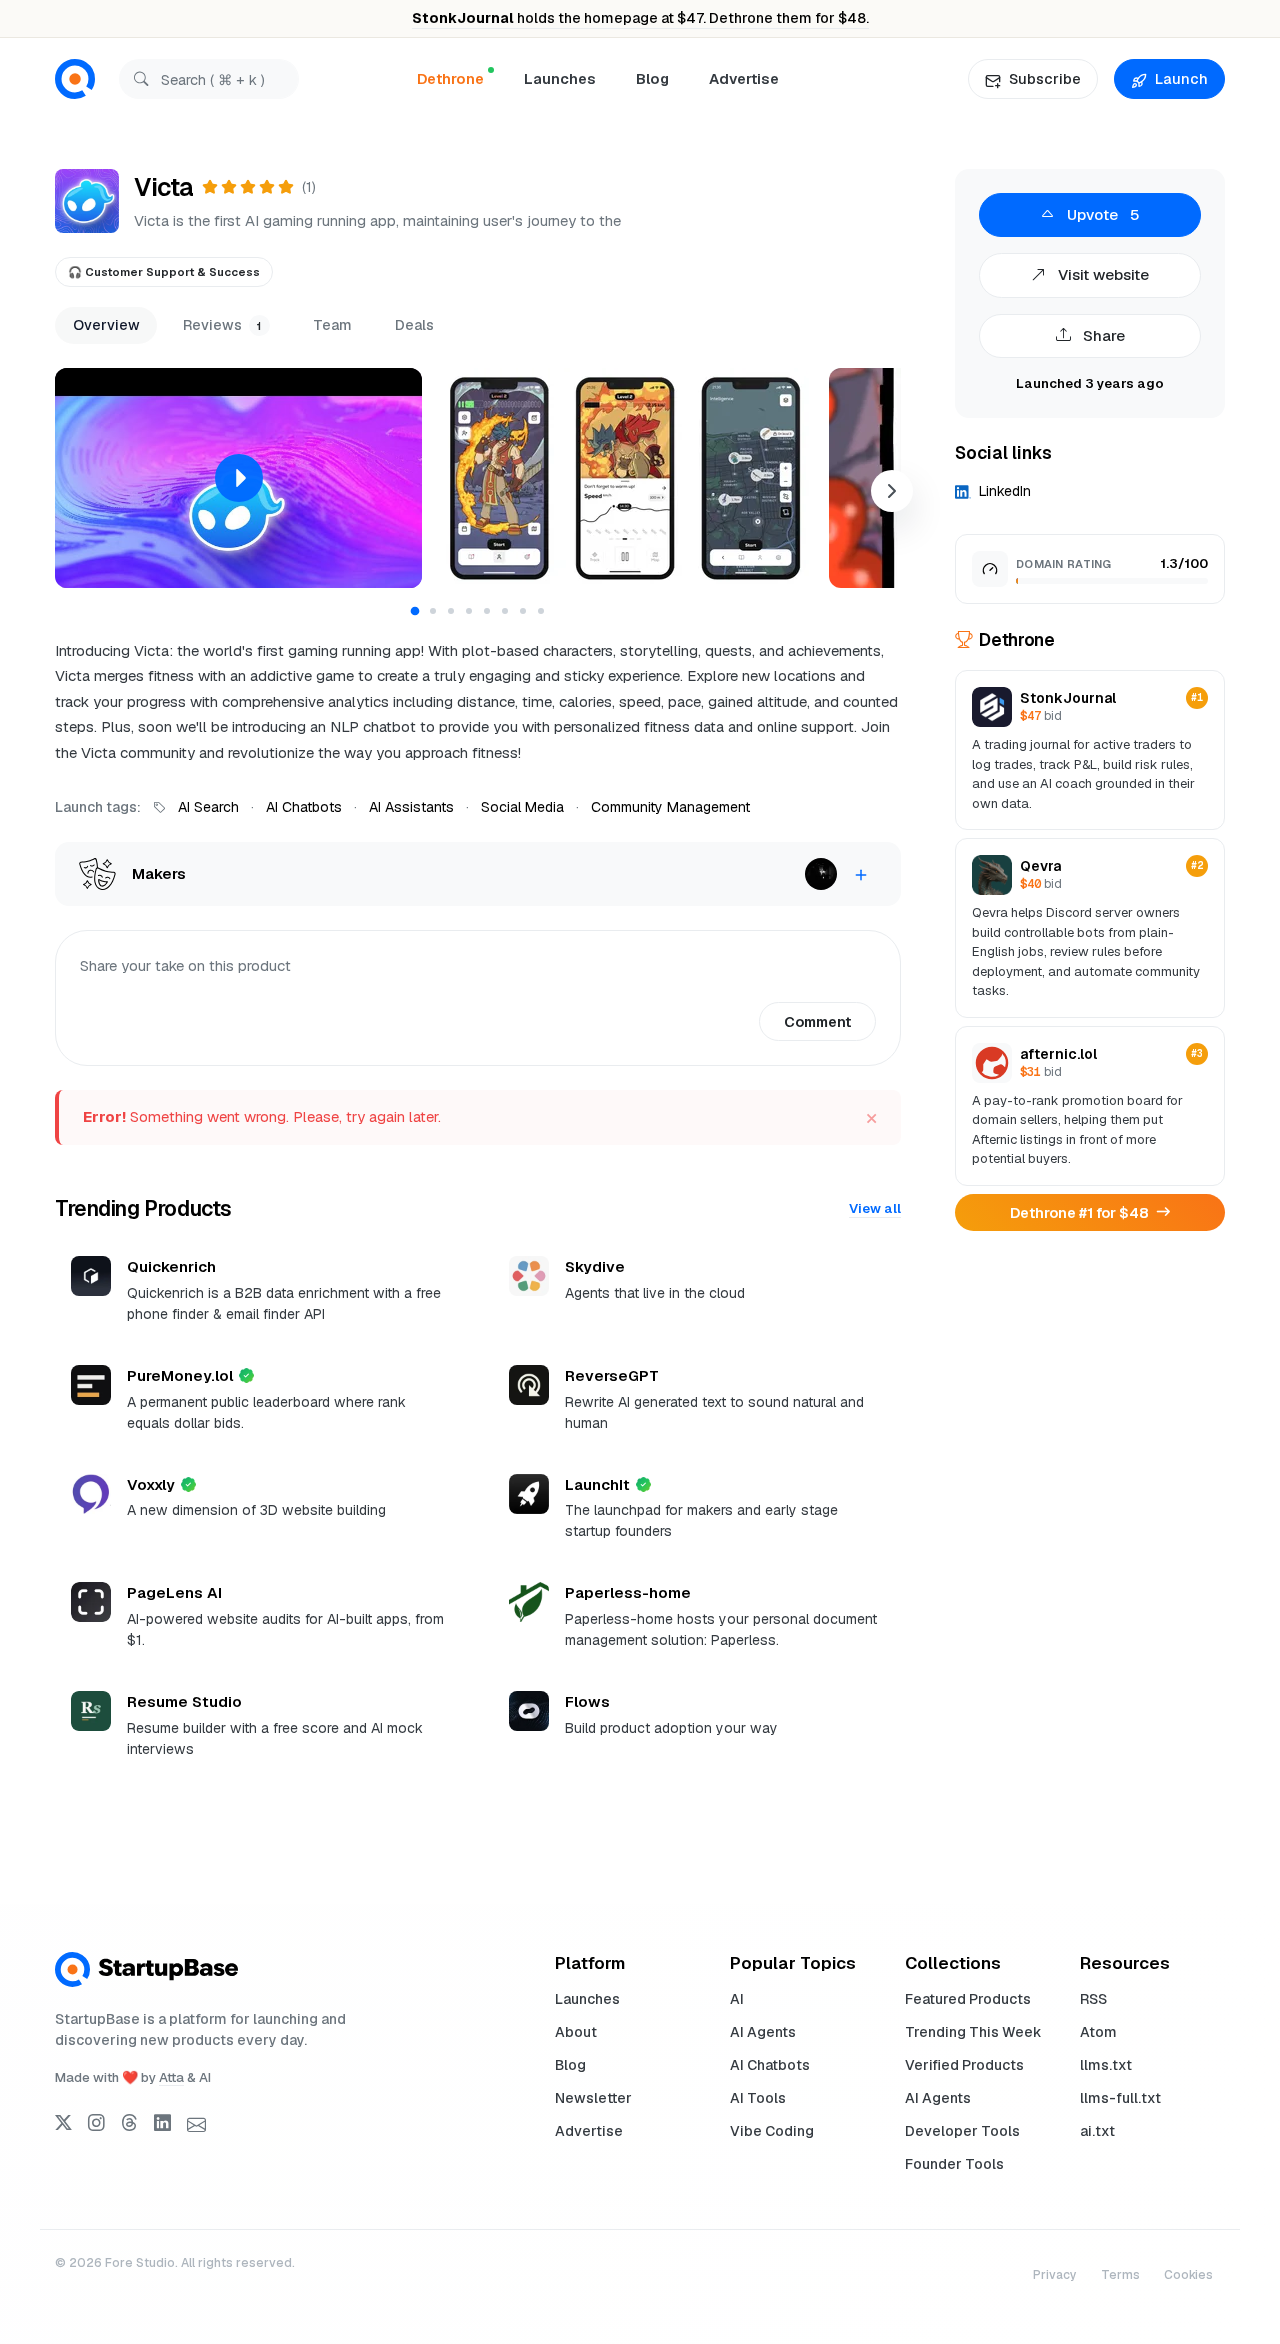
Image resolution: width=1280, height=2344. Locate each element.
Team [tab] (332, 325)
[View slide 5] (487, 611)
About (576, 2032)
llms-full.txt (1120, 2098)
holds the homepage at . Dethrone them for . (640, 18)
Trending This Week (973, 2032)
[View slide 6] (505, 611)
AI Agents (763, 2032)
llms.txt (1106, 2065)
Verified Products (964, 2065)
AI (737, 1999)
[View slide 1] (415, 610)
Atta (171, 2077)
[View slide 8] (541, 611)
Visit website (1101, 274)
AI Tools (758, 2098)
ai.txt (1097, 2131)
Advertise (744, 78)
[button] (238, 478)
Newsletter (593, 2098)
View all (875, 1208)
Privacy (1055, 2275)
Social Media (522, 807)
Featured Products (968, 1999)
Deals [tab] (414, 325)
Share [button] (1102, 335)
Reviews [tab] (222, 325)
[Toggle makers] (861, 874)
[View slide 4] (469, 611)
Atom (1098, 2032)
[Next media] (892, 491)
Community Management (670, 807)
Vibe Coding (772, 2131)
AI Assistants (411, 807)
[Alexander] (821, 874)
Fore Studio (140, 2263)
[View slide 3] (451, 611)
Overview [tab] (106, 325)
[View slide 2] (433, 611)
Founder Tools (954, 2164)
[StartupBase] (75, 79)
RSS (1093, 1999)
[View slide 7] (523, 611)
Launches (560, 78)
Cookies (1188, 2275)
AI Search (208, 807)
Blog (652, 78)
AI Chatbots (304, 807)
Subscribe (1045, 79)
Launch (1181, 79)
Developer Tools (962, 2131)
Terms (1120, 2275)
